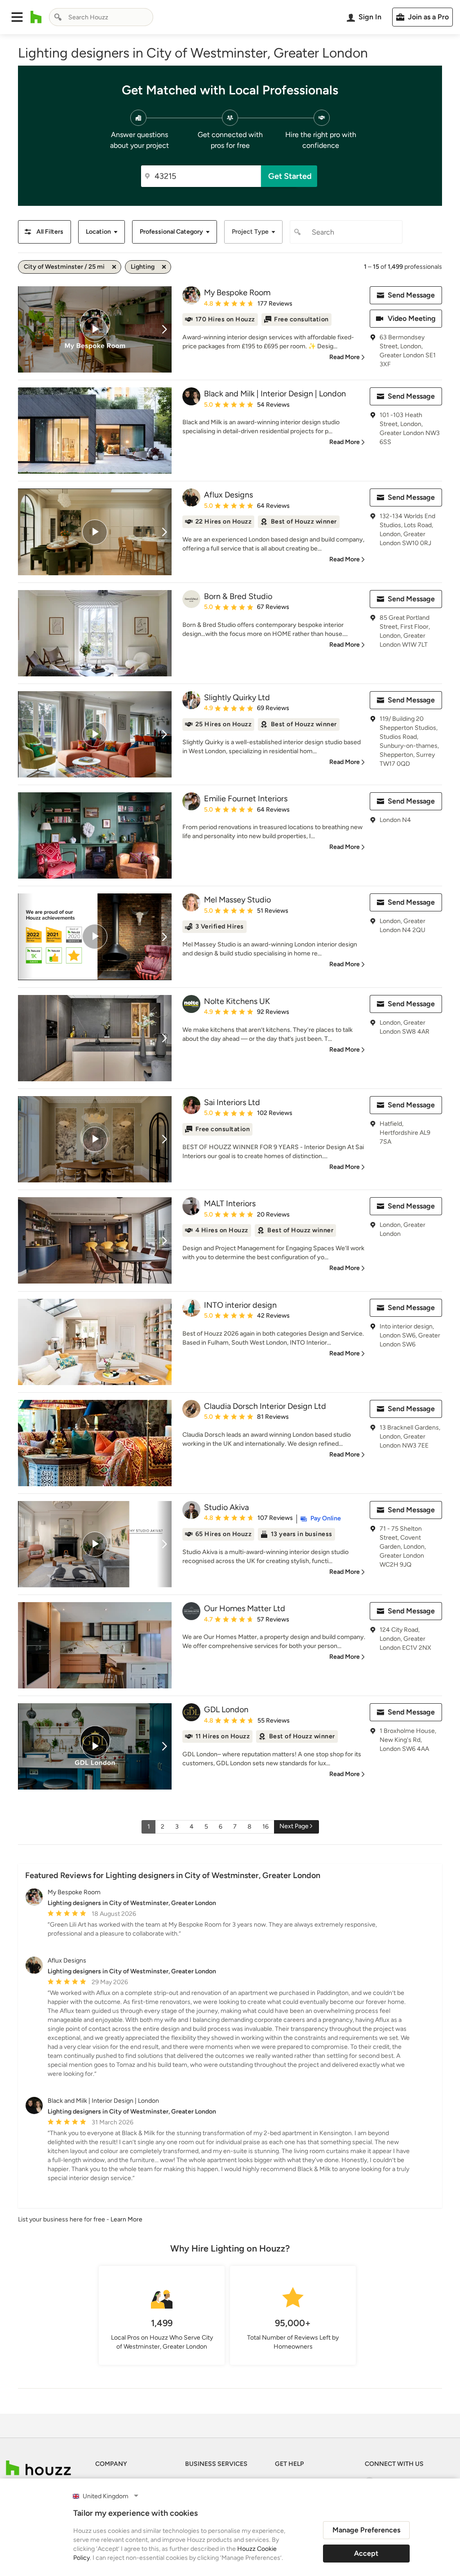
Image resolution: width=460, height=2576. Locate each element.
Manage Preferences (366, 2530)
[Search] (58, 17)
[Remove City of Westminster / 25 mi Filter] (114, 267)
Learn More (126, 2219)
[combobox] (101, 17)
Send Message (411, 295)
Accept (366, 2553)
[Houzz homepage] (36, 17)
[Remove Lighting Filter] (164, 267)
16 (265, 1827)
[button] (17, 17)
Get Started (290, 176)
